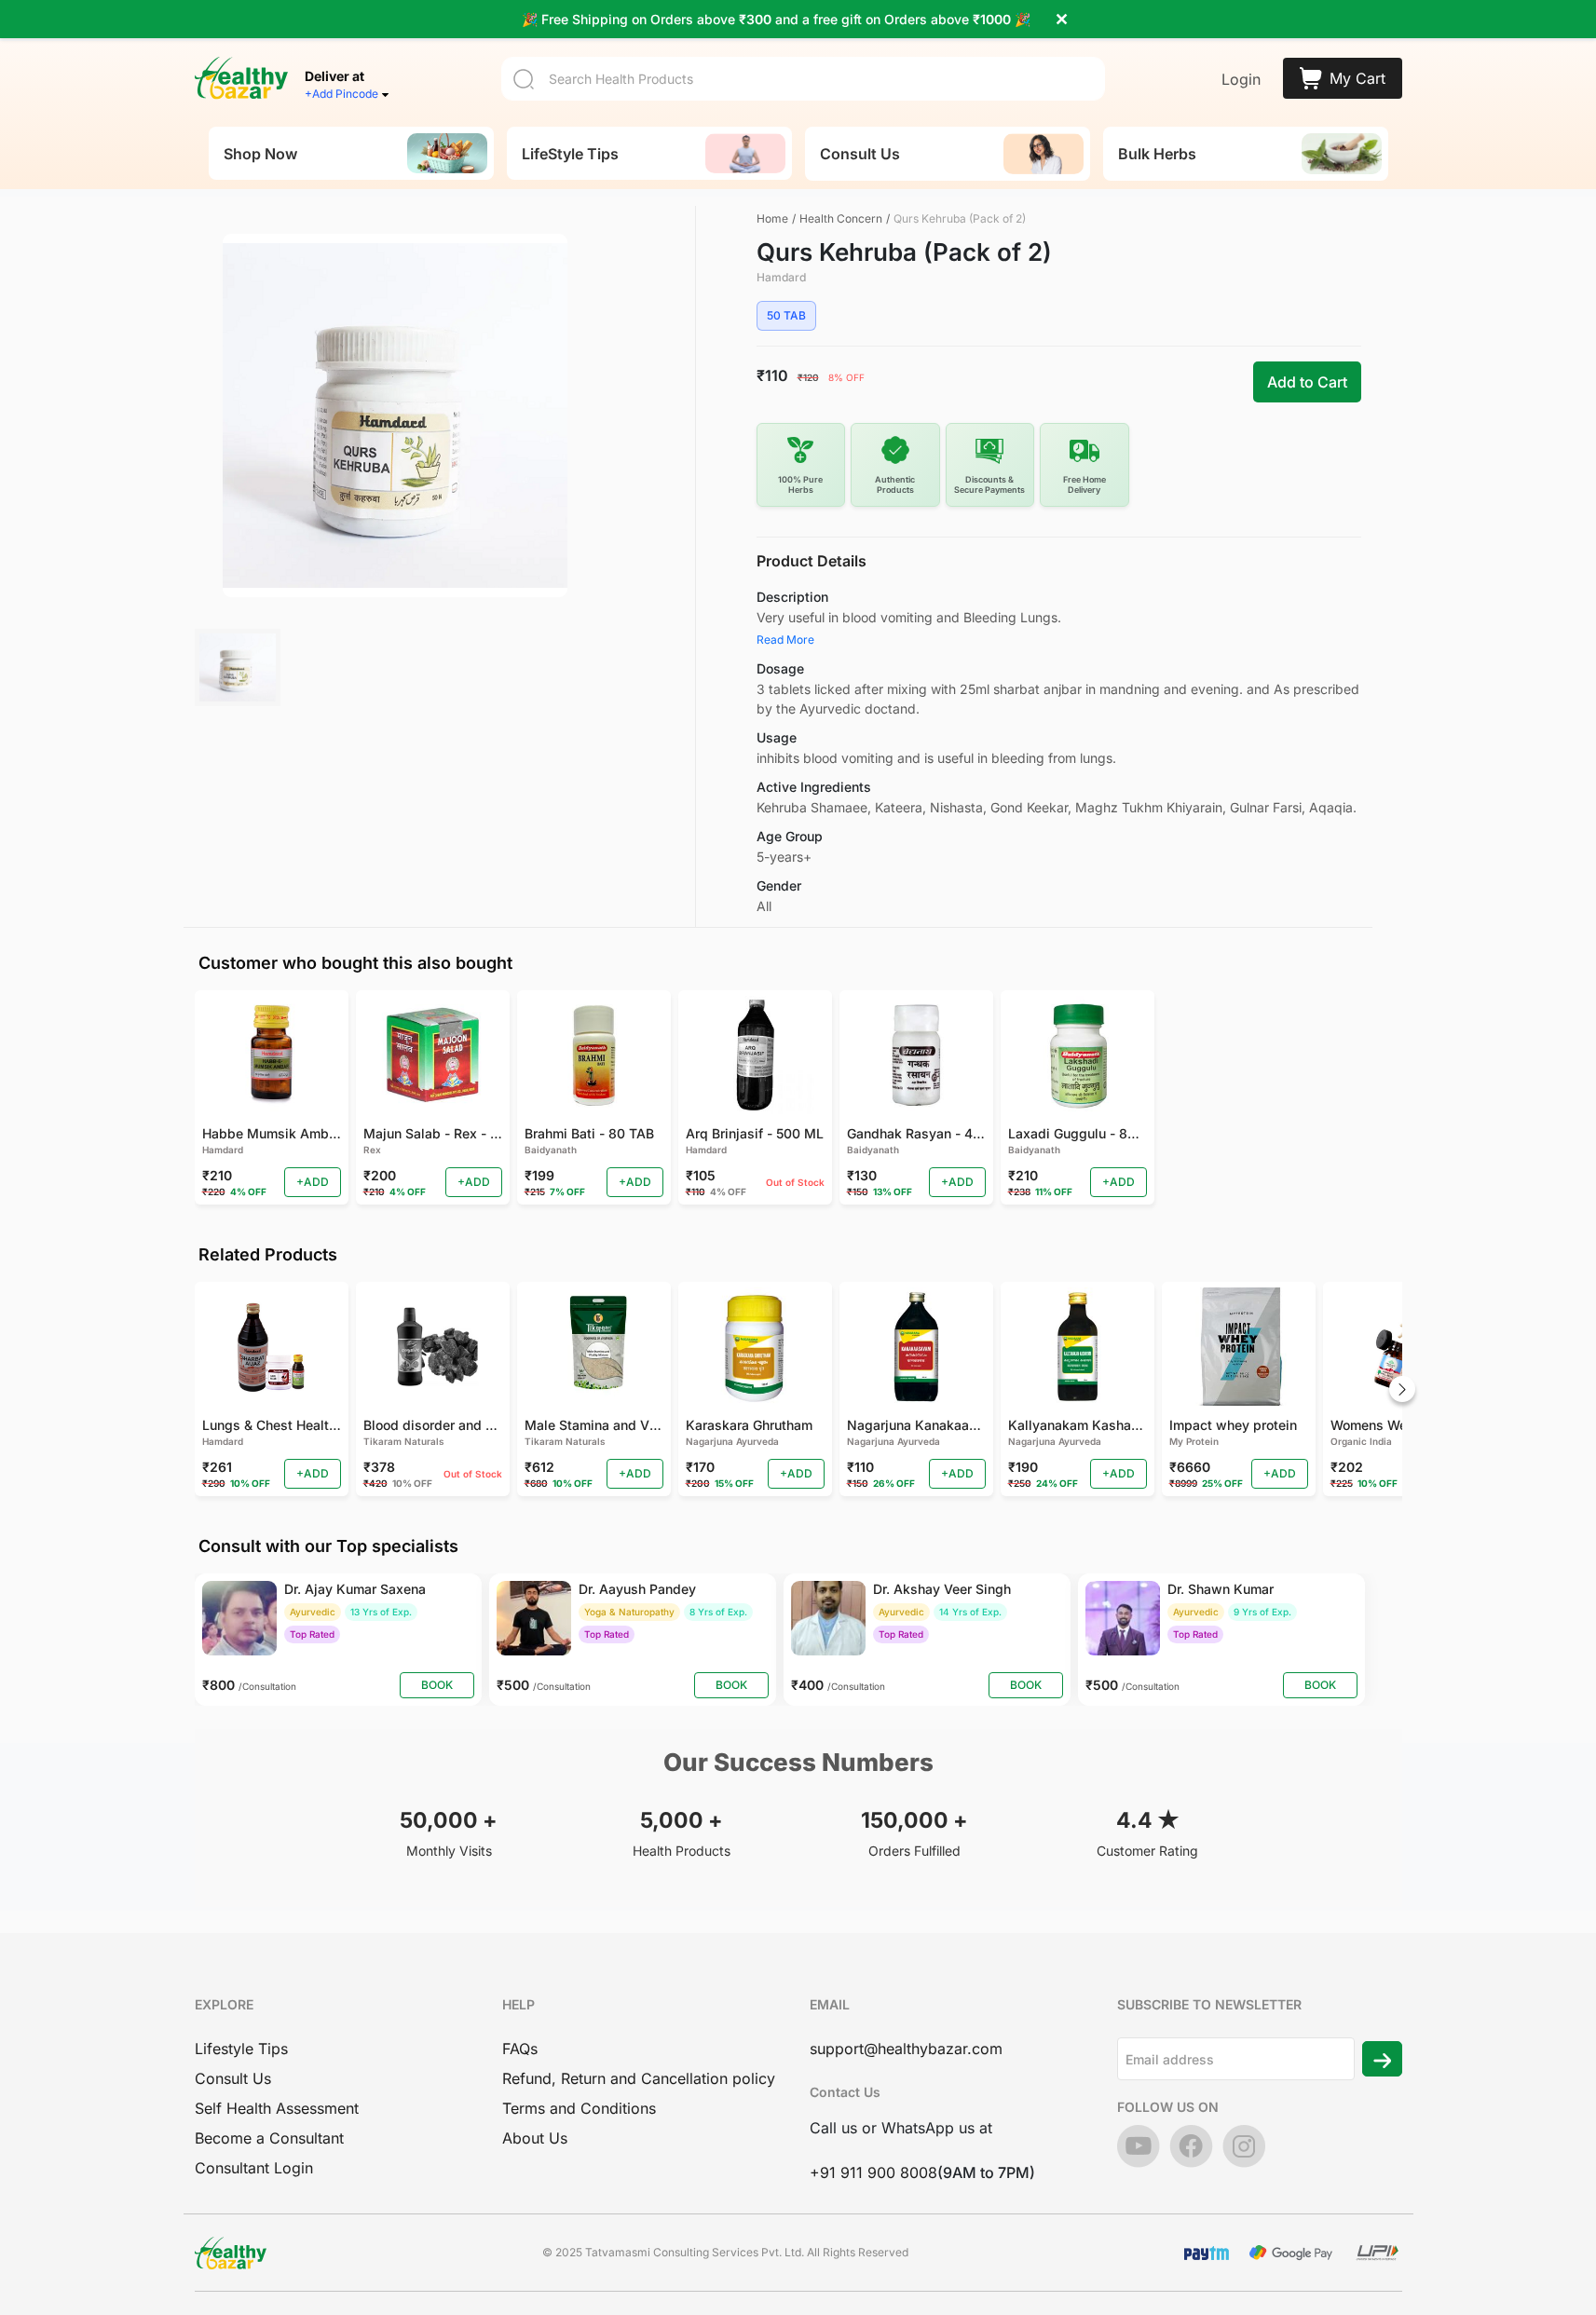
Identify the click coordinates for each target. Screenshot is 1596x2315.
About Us (535, 2138)
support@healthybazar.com (906, 2049)
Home (772, 218)
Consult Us (233, 2078)
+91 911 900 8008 (873, 2172)
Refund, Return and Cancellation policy (639, 2078)
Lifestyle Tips (241, 2049)
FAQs (520, 2049)
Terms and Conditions (579, 2108)
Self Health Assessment (277, 2108)
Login (1241, 79)
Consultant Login (254, 2168)
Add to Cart (1307, 382)
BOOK (437, 1685)
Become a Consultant (269, 2138)
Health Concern (841, 218)
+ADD (313, 1182)
